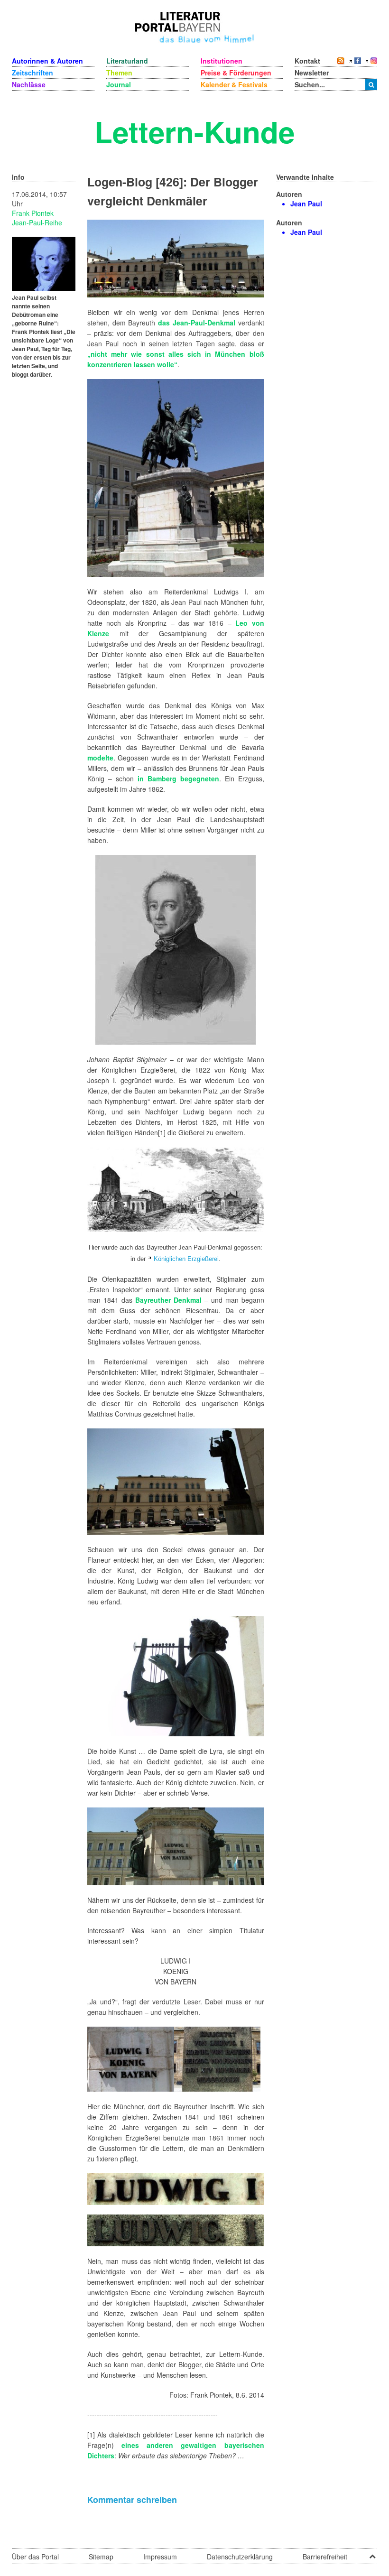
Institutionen (222, 61)
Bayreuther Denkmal (168, 1300)
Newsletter (312, 73)
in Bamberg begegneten (178, 778)
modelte (100, 758)
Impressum (160, 2557)
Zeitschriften (32, 73)
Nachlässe (29, 84)
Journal (119, 84)
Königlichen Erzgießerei (186, 1259)
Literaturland (127, 61)
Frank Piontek (33, 213)
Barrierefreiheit (325, 2557)
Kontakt (307, 61)
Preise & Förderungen (236, 73)
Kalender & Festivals (234, 84)
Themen (119, 73)
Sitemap (101, 2557)
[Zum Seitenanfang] (372, 2553)
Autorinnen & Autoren (47, 61)
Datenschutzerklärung (240, 2557)
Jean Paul (306, 204)
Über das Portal (35, 2557)
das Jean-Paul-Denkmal (197, 323)
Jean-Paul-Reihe (37, 222)
